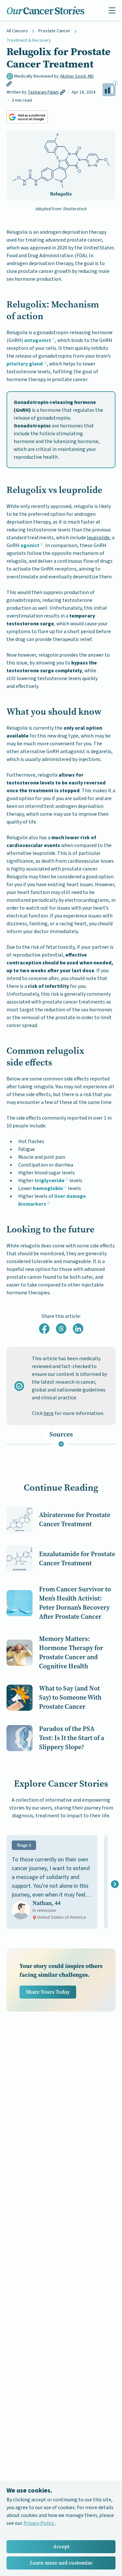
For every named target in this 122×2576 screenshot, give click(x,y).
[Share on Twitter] (61, 1329)
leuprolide (98, 538)
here (49, 1413)
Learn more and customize (61, 2563)
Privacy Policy (39, 2523)
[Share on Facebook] (44, 1329)
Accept (61, 2546)
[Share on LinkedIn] (78, 1329)
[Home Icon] (46, 10)
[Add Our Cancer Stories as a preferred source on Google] (27, 117)
